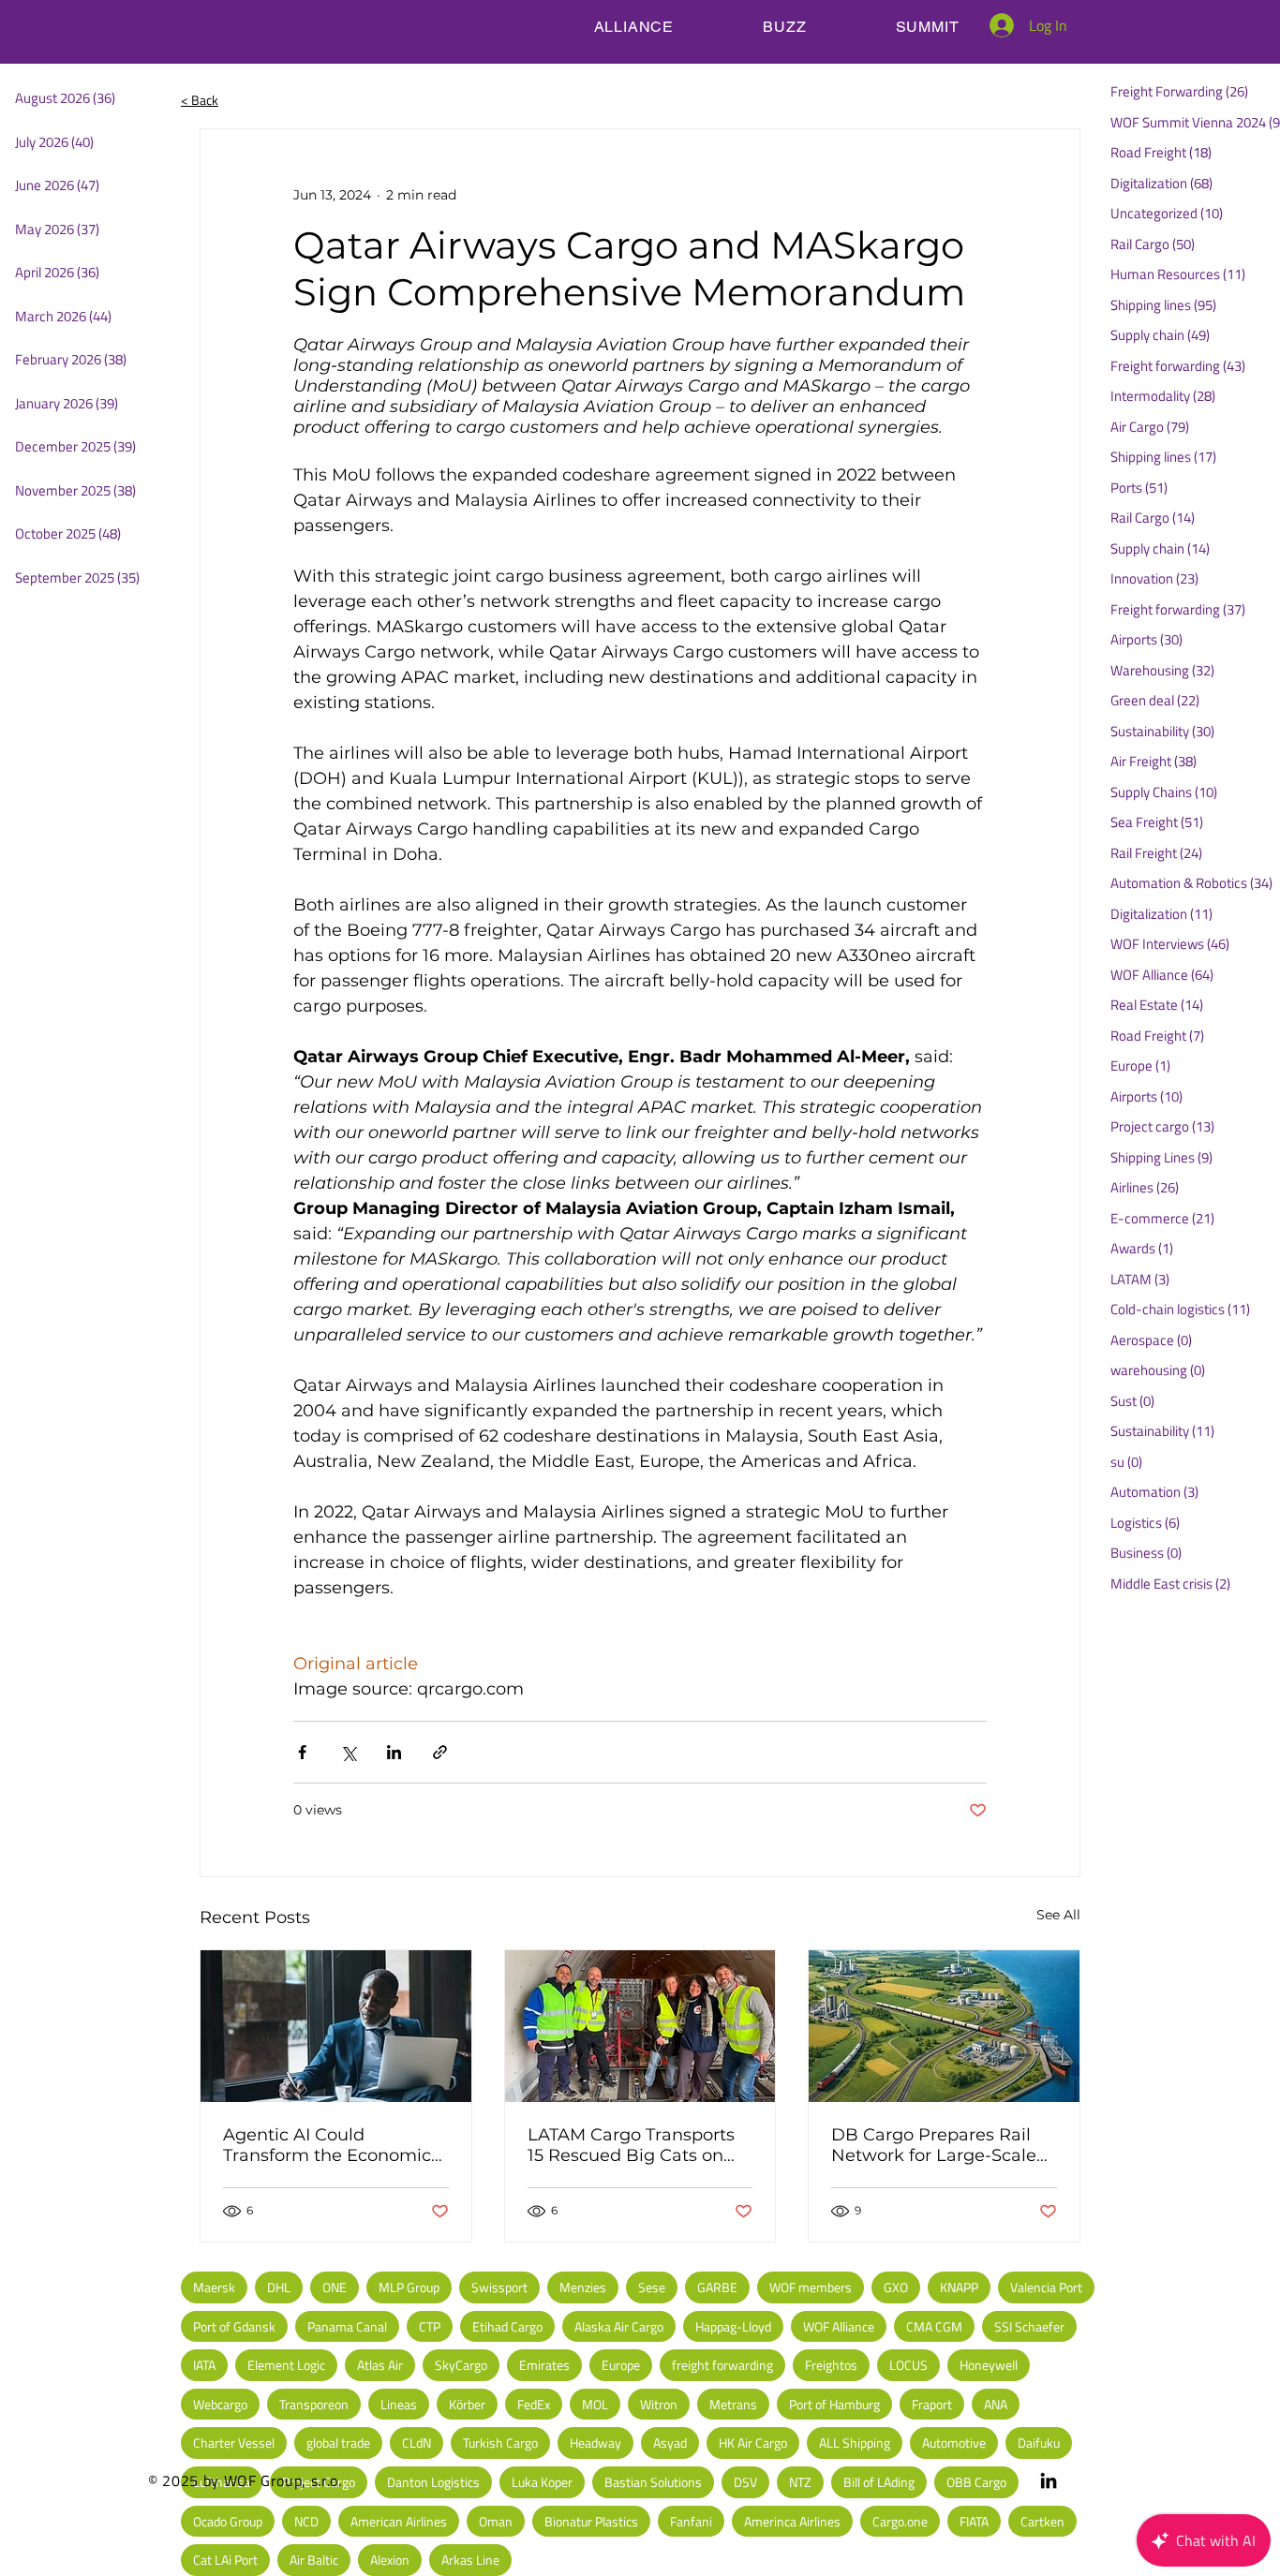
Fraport (932, 2404)
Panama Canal (347, 2326)
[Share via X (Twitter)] (348, 1752)
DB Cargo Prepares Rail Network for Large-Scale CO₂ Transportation (934, 2145)
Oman (496, 2521)
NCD (306, 2521)
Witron (659, 2404)
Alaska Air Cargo (619, 2326)
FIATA (974, 2521)
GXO (896, 2287)
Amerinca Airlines (792, 2521)
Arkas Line (470, 2560)
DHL (279, 2287)
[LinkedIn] (1049, 2480)
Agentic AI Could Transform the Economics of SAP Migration (331, 2145)
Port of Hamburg (834, 2404)
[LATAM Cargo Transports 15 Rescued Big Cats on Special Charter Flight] (640, 2026)
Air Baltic (314, 2560)
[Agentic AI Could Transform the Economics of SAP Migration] (336, 2026)
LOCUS (908, 2365)
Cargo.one (900, 2521)
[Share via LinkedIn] (394, 1752)
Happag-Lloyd (733, 2326)
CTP (430, 2326)
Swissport (499, 2287)
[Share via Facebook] (302, 1752)
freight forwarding (722, 2365)
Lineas (399, 2404)
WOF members (811, 2287)
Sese (652, 2287)
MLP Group (409, 2287)
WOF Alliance (839, 2326)
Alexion (390, 2560)
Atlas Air (380, 2365)
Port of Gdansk (234, 2326)
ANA (996, 2404)
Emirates (544, 2365)
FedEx (534, 2404)
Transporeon (314, 2404)
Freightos (831, 2365)
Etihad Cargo (507, 2326)
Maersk (214, 2287)
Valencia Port (1046, 2287)
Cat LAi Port (225, 2560)
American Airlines (399, 2521)
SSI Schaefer (1029, 2326)
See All (1058, 1915)
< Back (200, 100)
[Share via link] (440, 1752)
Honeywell (989, 2365)
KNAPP (959, 2287)
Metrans (733, 2404)
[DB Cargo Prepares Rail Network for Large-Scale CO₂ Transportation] (944, 2026)
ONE (335, 2287)
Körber (467, 2404)
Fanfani (691, 2521)
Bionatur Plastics (591, 2521)
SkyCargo (461, 2365)
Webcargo (220, 2404)
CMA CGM (934, 2326)
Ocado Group (228, 2521)
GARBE (717, 2287)
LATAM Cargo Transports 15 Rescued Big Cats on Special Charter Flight (631, 2145)
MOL (595, 2404)
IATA (204, 2365)
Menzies (583, 2287)
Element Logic (286, 2365)
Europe (621, 2365)
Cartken (1042, 2521)
